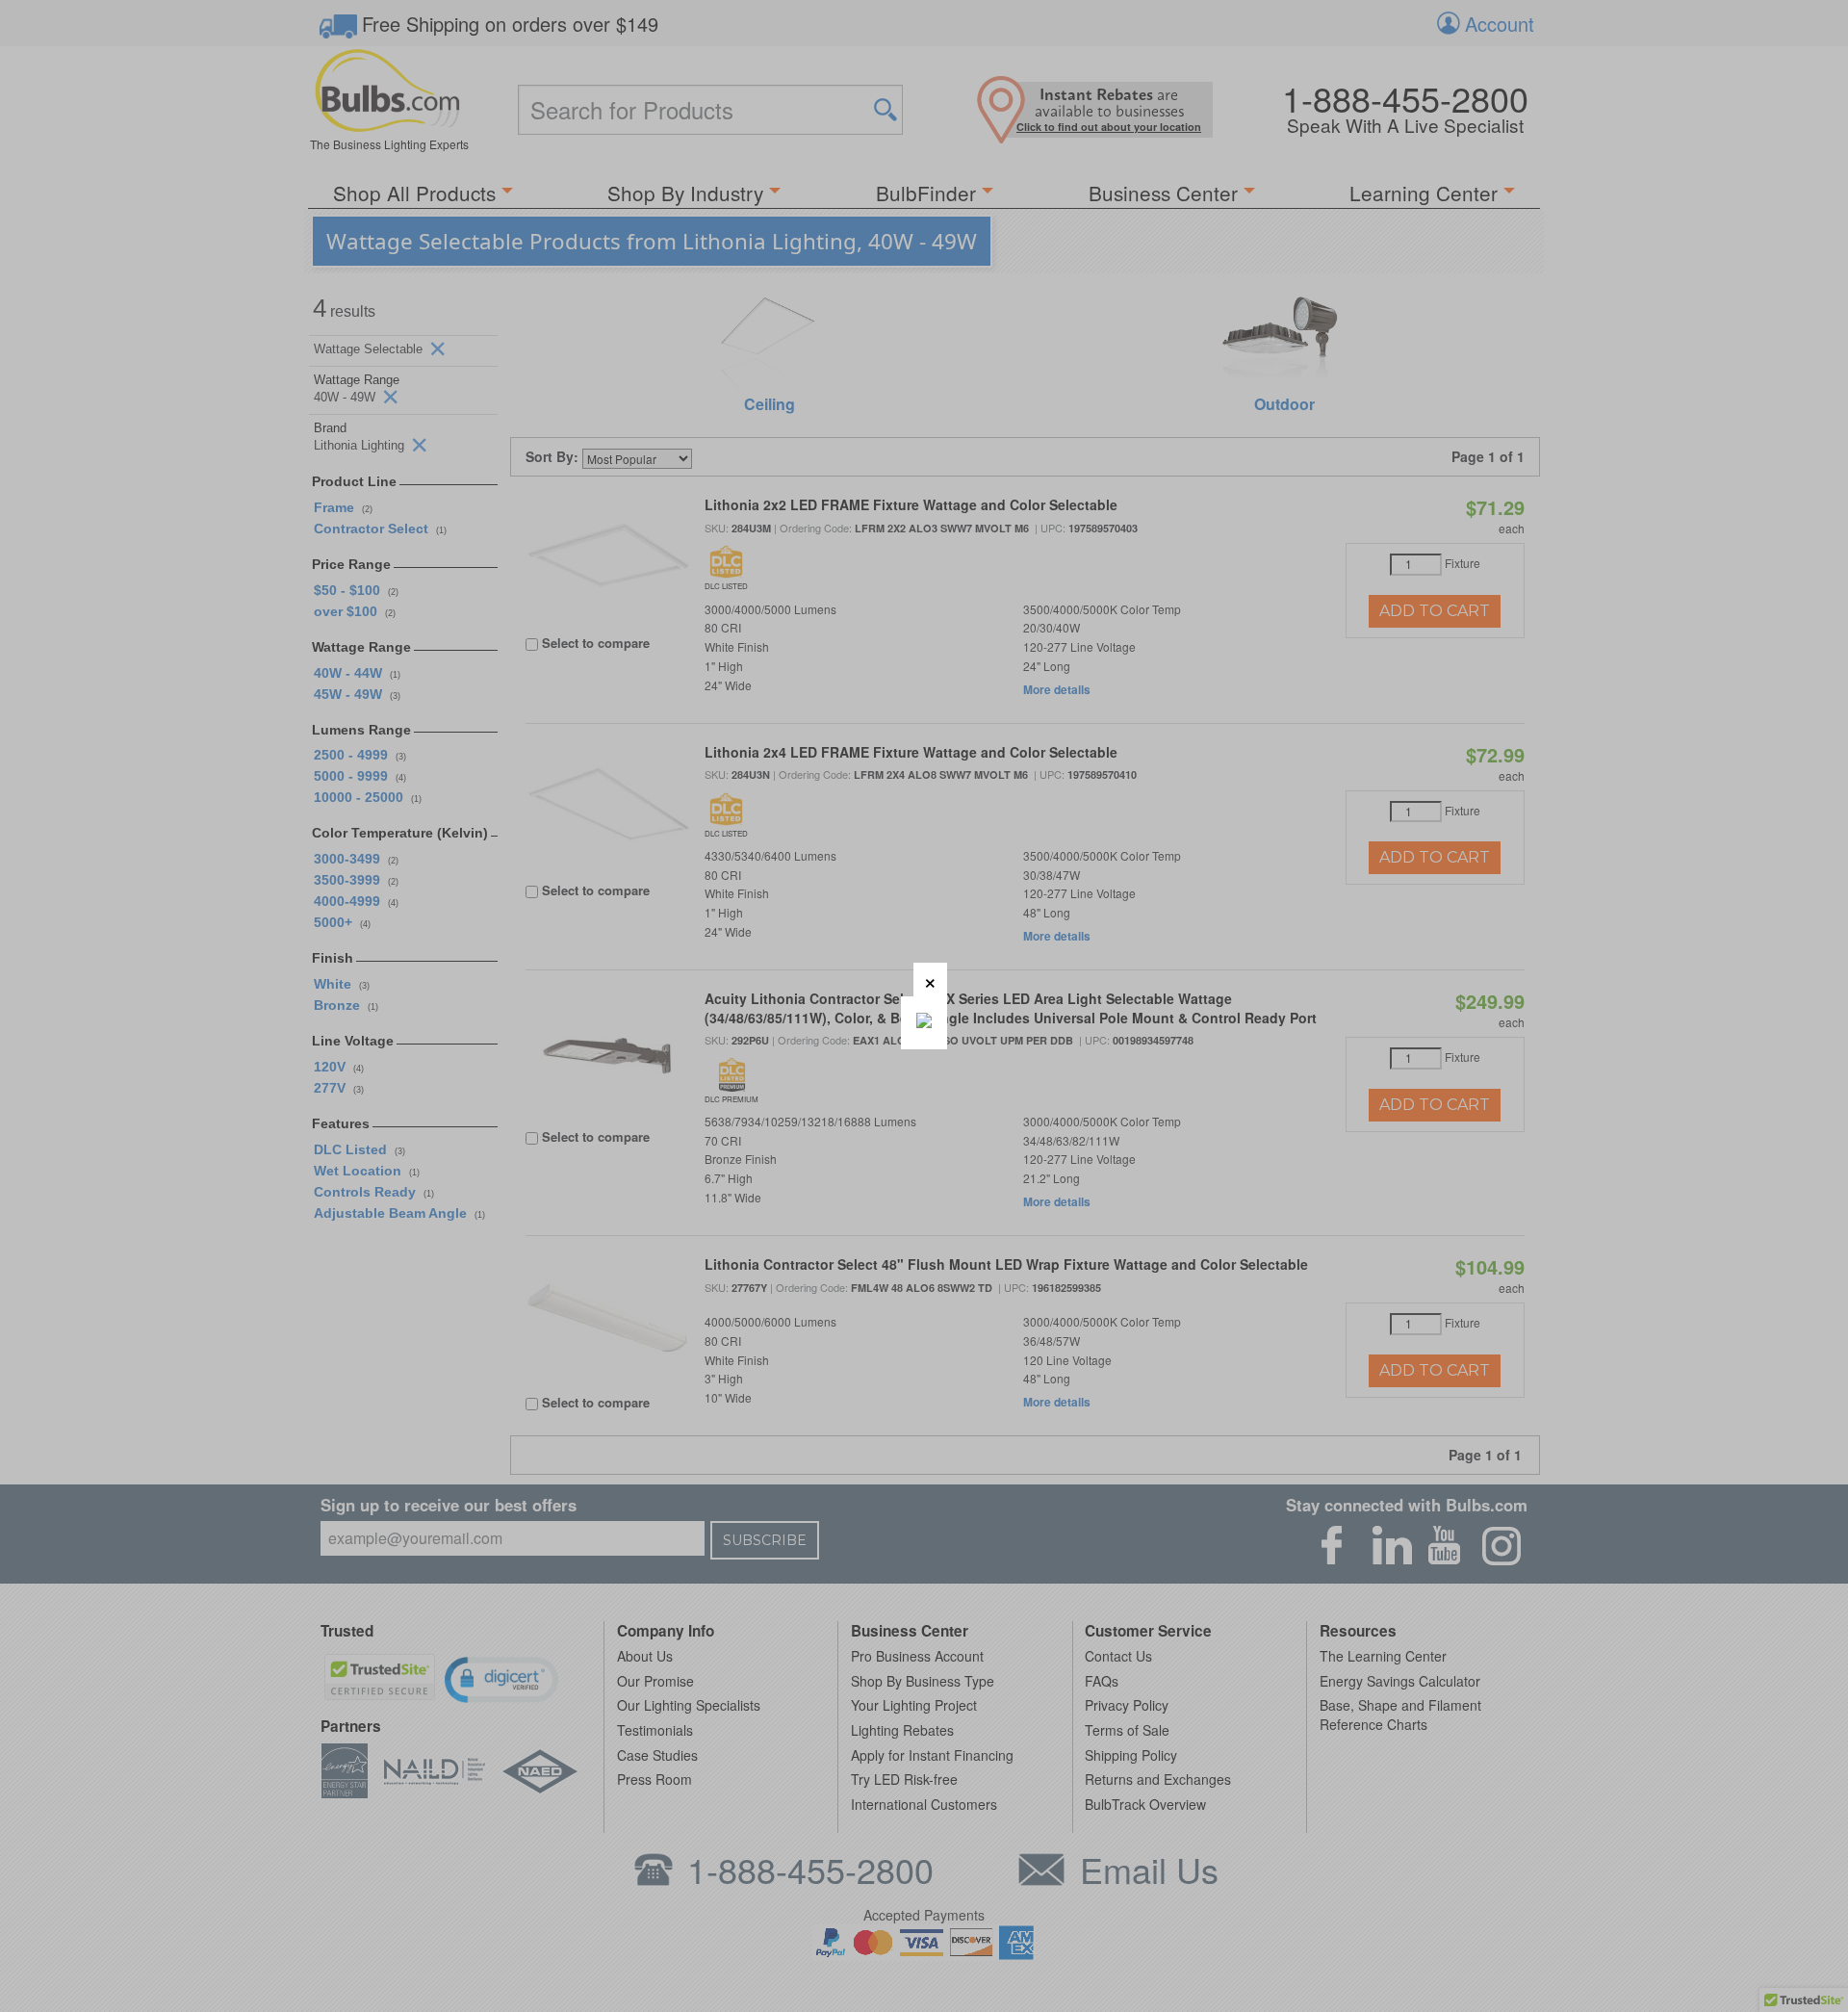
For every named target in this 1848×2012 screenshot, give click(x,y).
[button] (930, 980)
